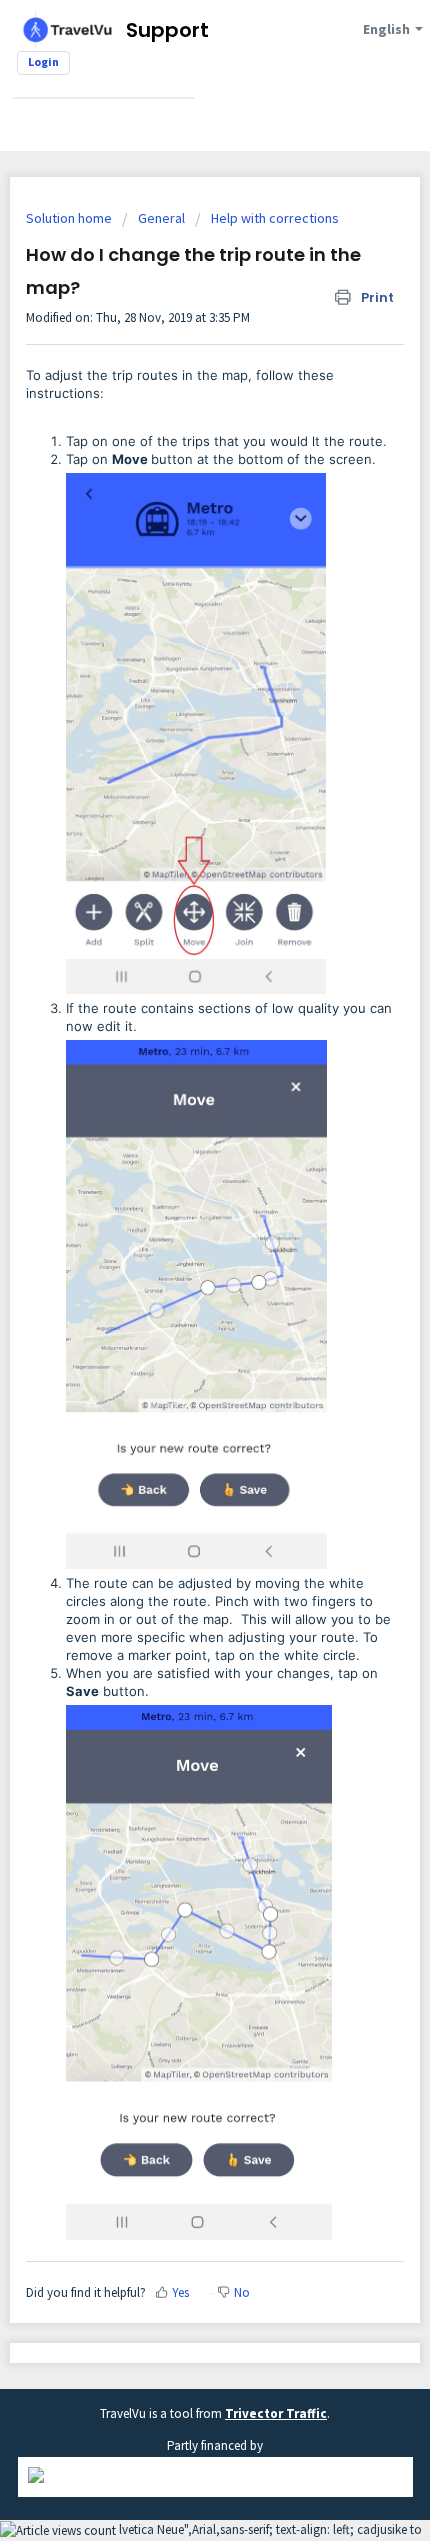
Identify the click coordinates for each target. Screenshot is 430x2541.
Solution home (70, 218)
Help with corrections (275, 218)
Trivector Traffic (276, 2413)
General (161, 218)
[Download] (178, 1286)
